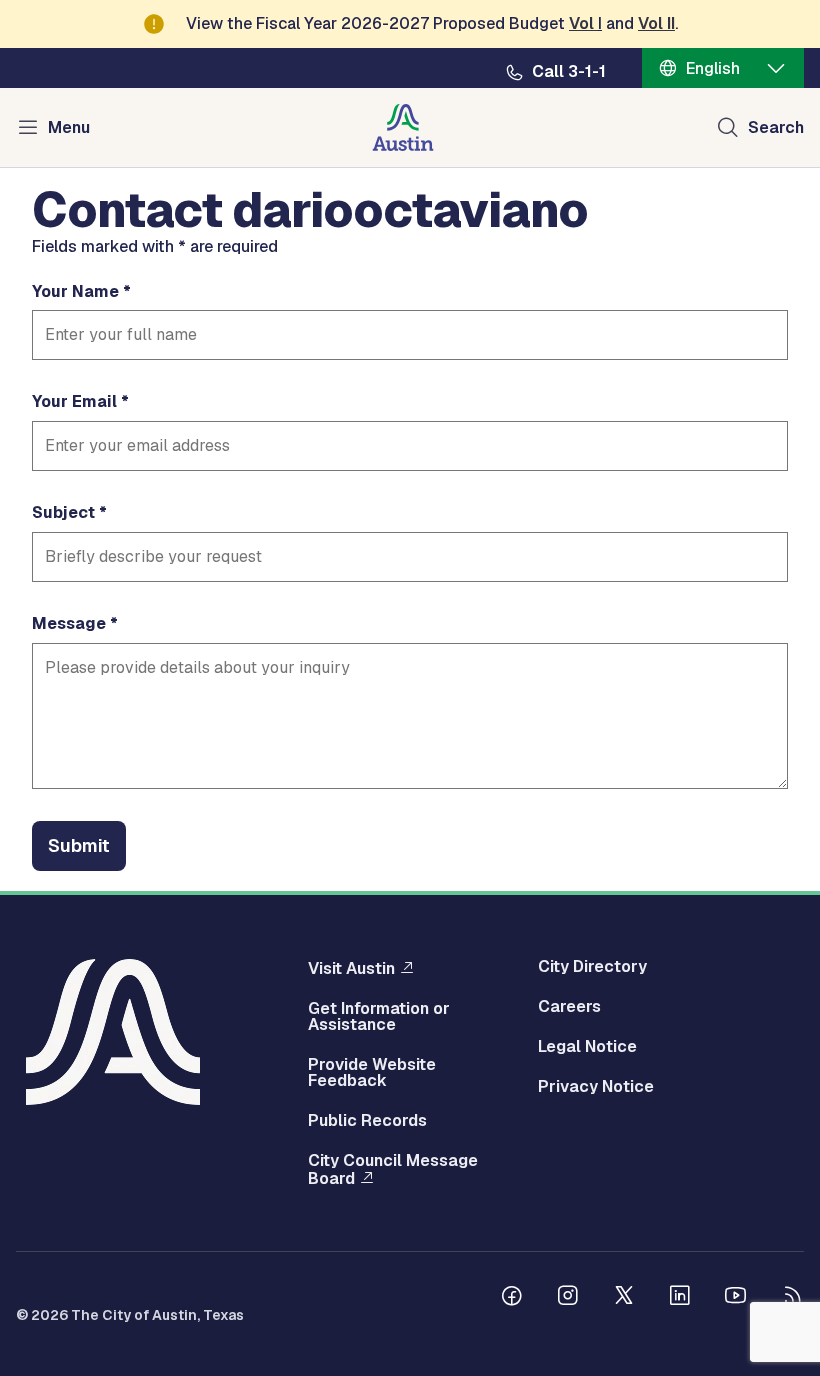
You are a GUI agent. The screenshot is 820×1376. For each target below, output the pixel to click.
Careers (569, 1007)
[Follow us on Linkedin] (680, 1298)
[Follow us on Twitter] (624, 1298)
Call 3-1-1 (569, 72)
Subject (63, 513)
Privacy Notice (596, 1087)
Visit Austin (351, 968)
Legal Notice (587, 1047)
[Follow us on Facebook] (512, 1298)
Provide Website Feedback (372, 1073)
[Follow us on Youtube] (736, 1298)
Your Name (75, 292)
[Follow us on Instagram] (568, 1298)
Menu (69, 127)
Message (69, 624)
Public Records (367, 1121)
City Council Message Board (393, 1170)
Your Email (74, 402)
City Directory (592, 967)
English (713, 68)
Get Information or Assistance (379, 1017)
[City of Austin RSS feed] (792, 1298)
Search (776, 127)
